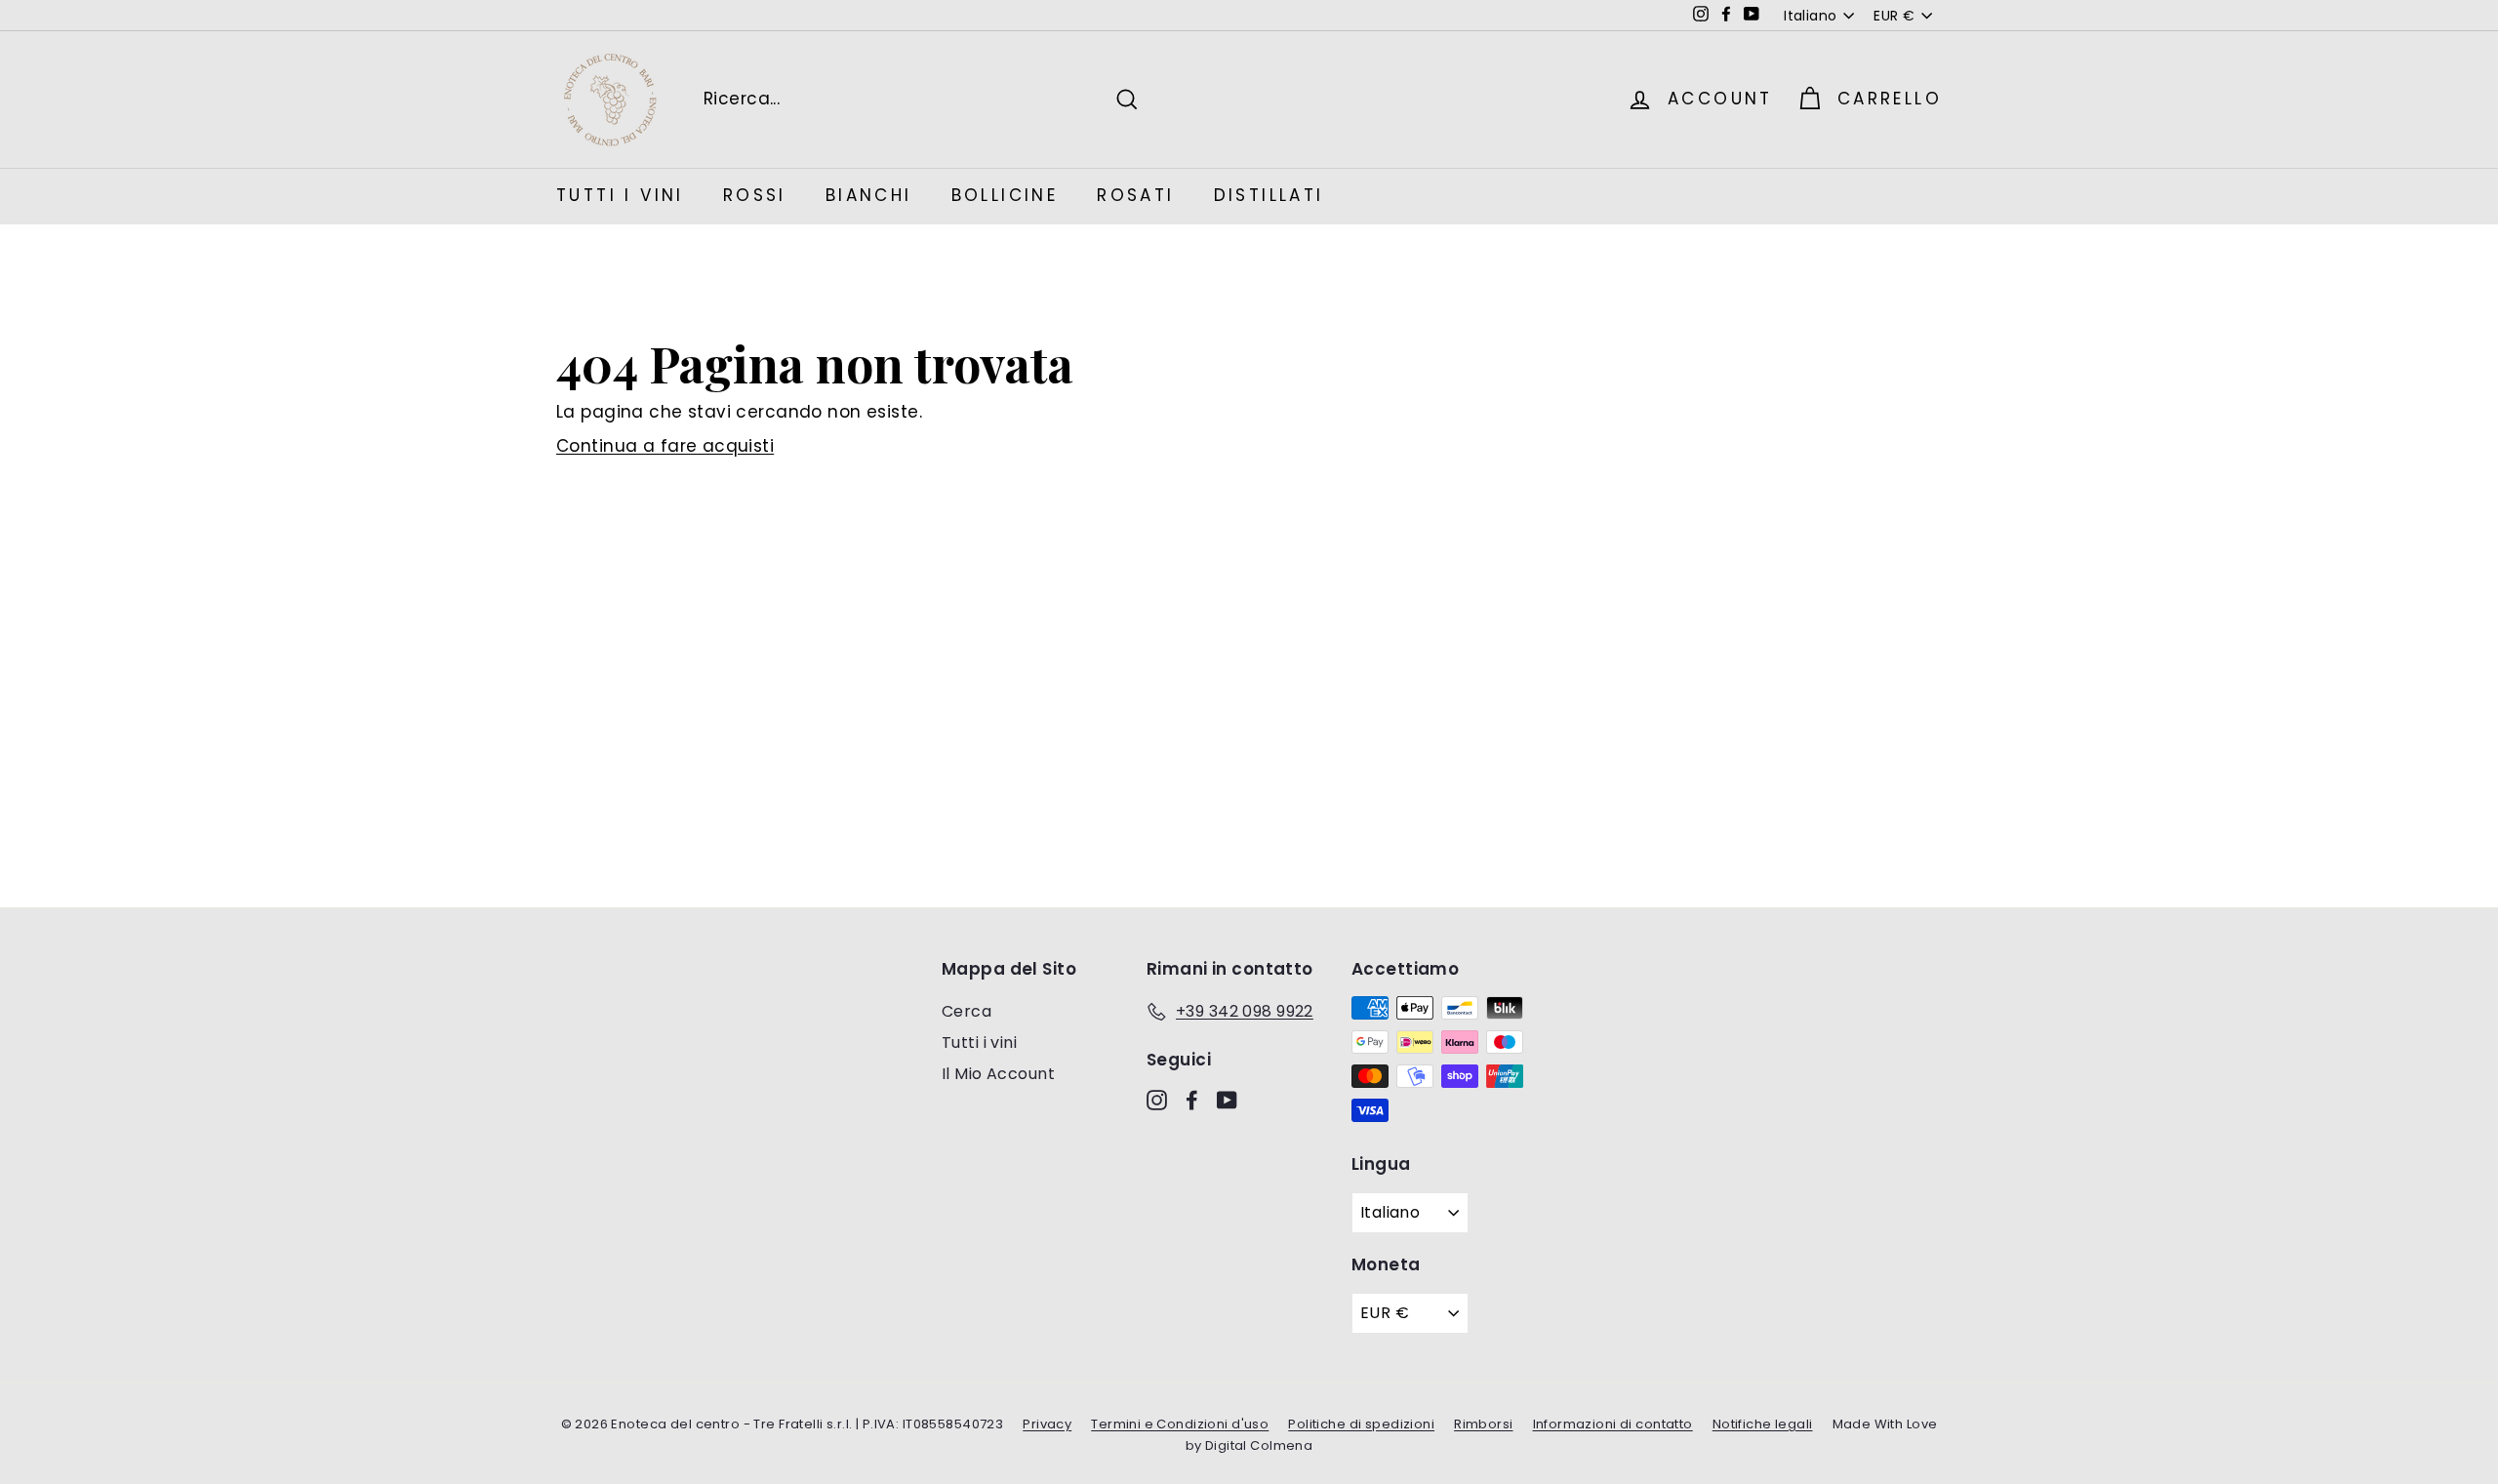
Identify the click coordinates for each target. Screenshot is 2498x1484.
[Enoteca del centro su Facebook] (1192, 1100)
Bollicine (1005, 195)
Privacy (1047, 1424)
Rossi (755, 195)
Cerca (967, 1011)
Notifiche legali (1763, 1424)
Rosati (1135, 195)
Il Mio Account (998, 1074)
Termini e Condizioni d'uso (1180, 1424)
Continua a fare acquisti (665, 446)
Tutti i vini (979, 1043)
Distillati (1269, 195)
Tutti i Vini (620, 195)
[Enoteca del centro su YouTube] (1227, 1100)
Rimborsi (1483, 1424)
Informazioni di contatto (1613, 1424)
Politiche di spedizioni (1361, 1424)
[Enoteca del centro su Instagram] (1157, 1100)
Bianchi (869, 195)
